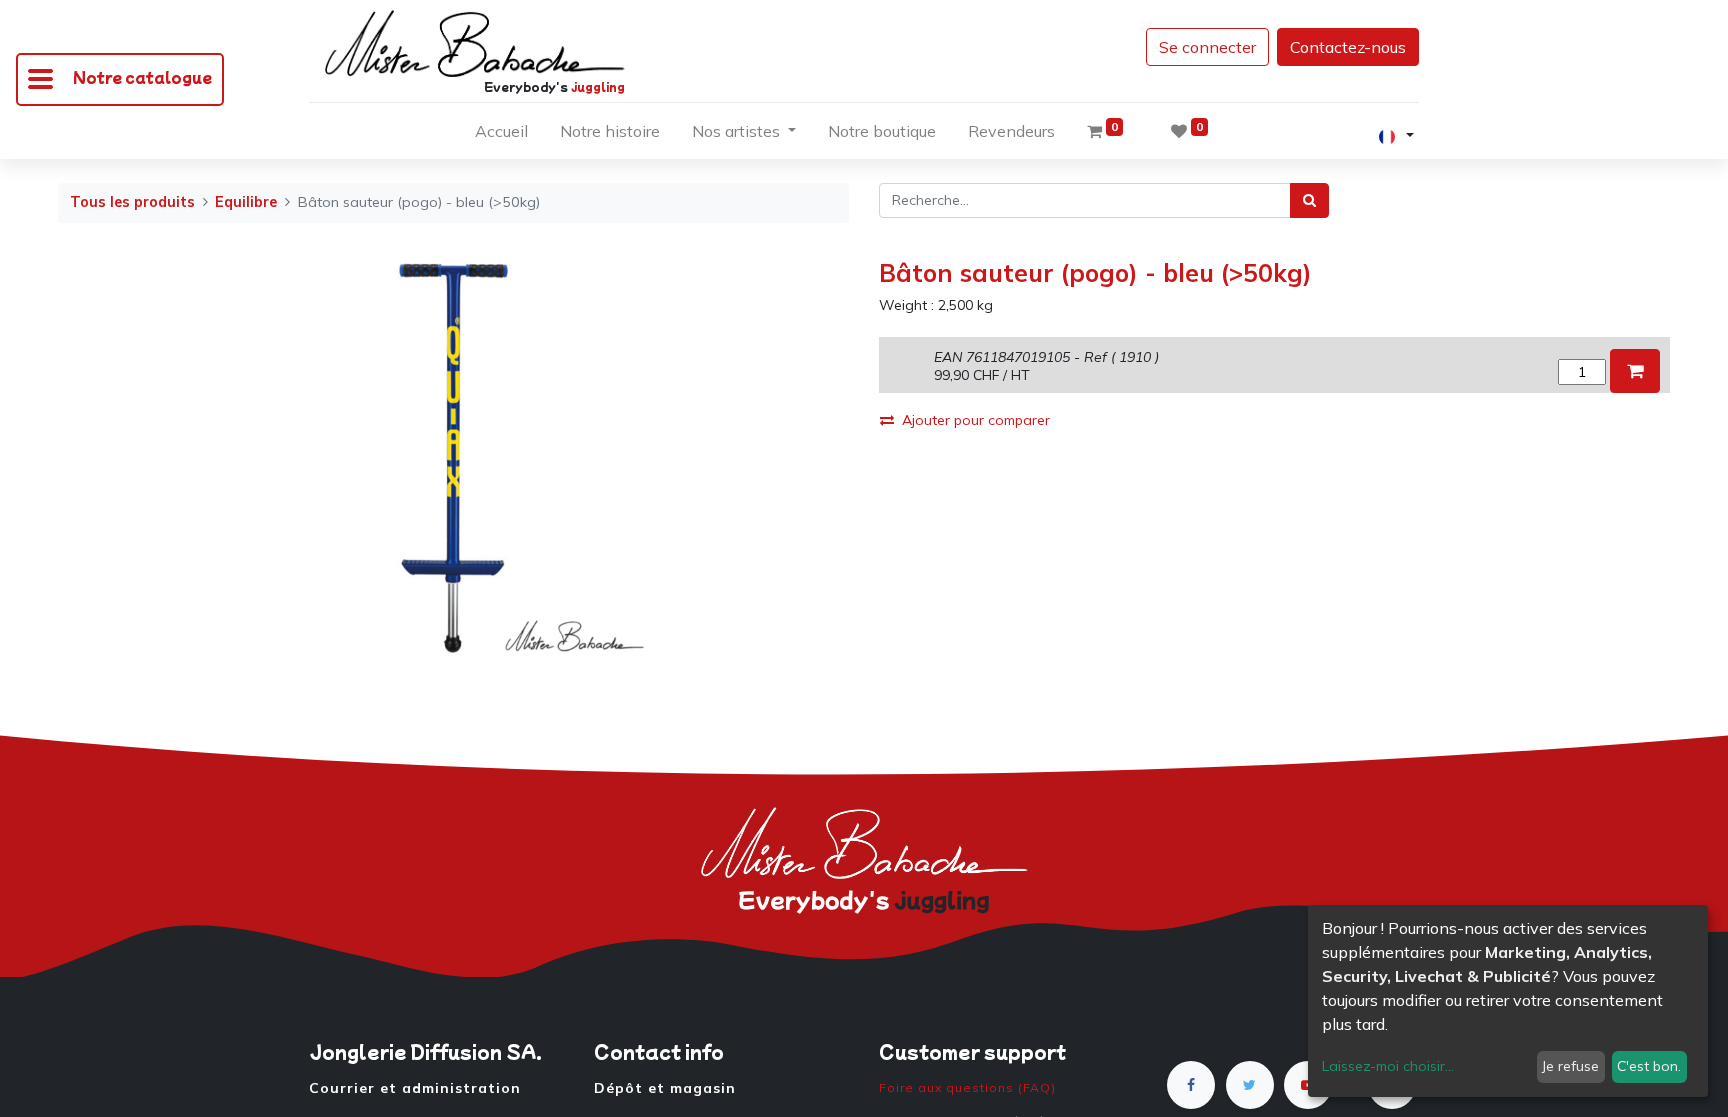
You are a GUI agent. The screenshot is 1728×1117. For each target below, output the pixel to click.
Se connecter (1207, 47)
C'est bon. (1649, 1066)
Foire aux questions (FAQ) (967, 1087)
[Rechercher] (1309, 200)
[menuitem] (501, 135)
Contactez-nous (1348, 47)
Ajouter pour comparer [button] (976, 420)
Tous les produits (132, 202)
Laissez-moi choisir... (1388, 1066)
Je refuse (1570, 1066)
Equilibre (246, 202)
